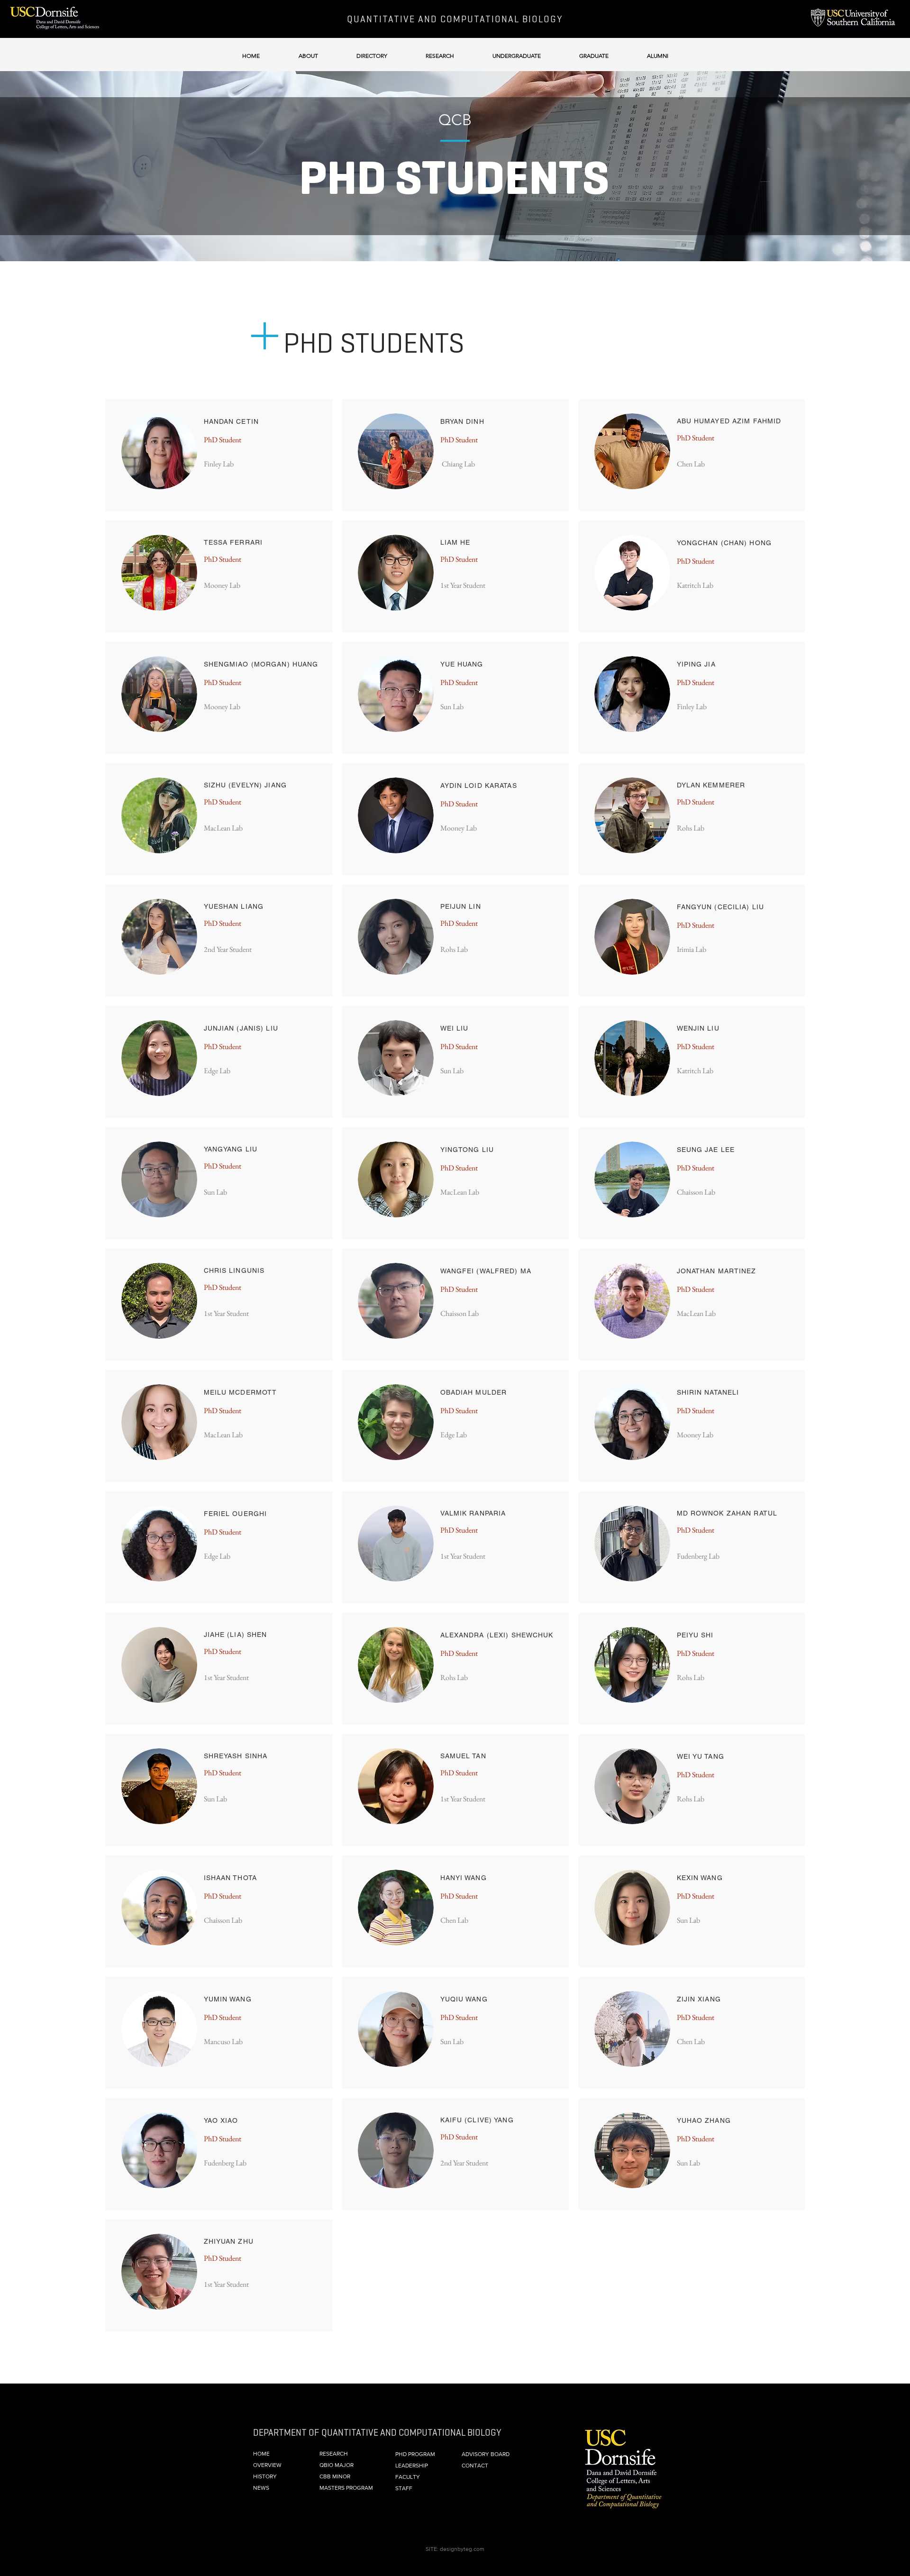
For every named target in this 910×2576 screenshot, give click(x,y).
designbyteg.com (462, 2549)
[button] (308, 51)
